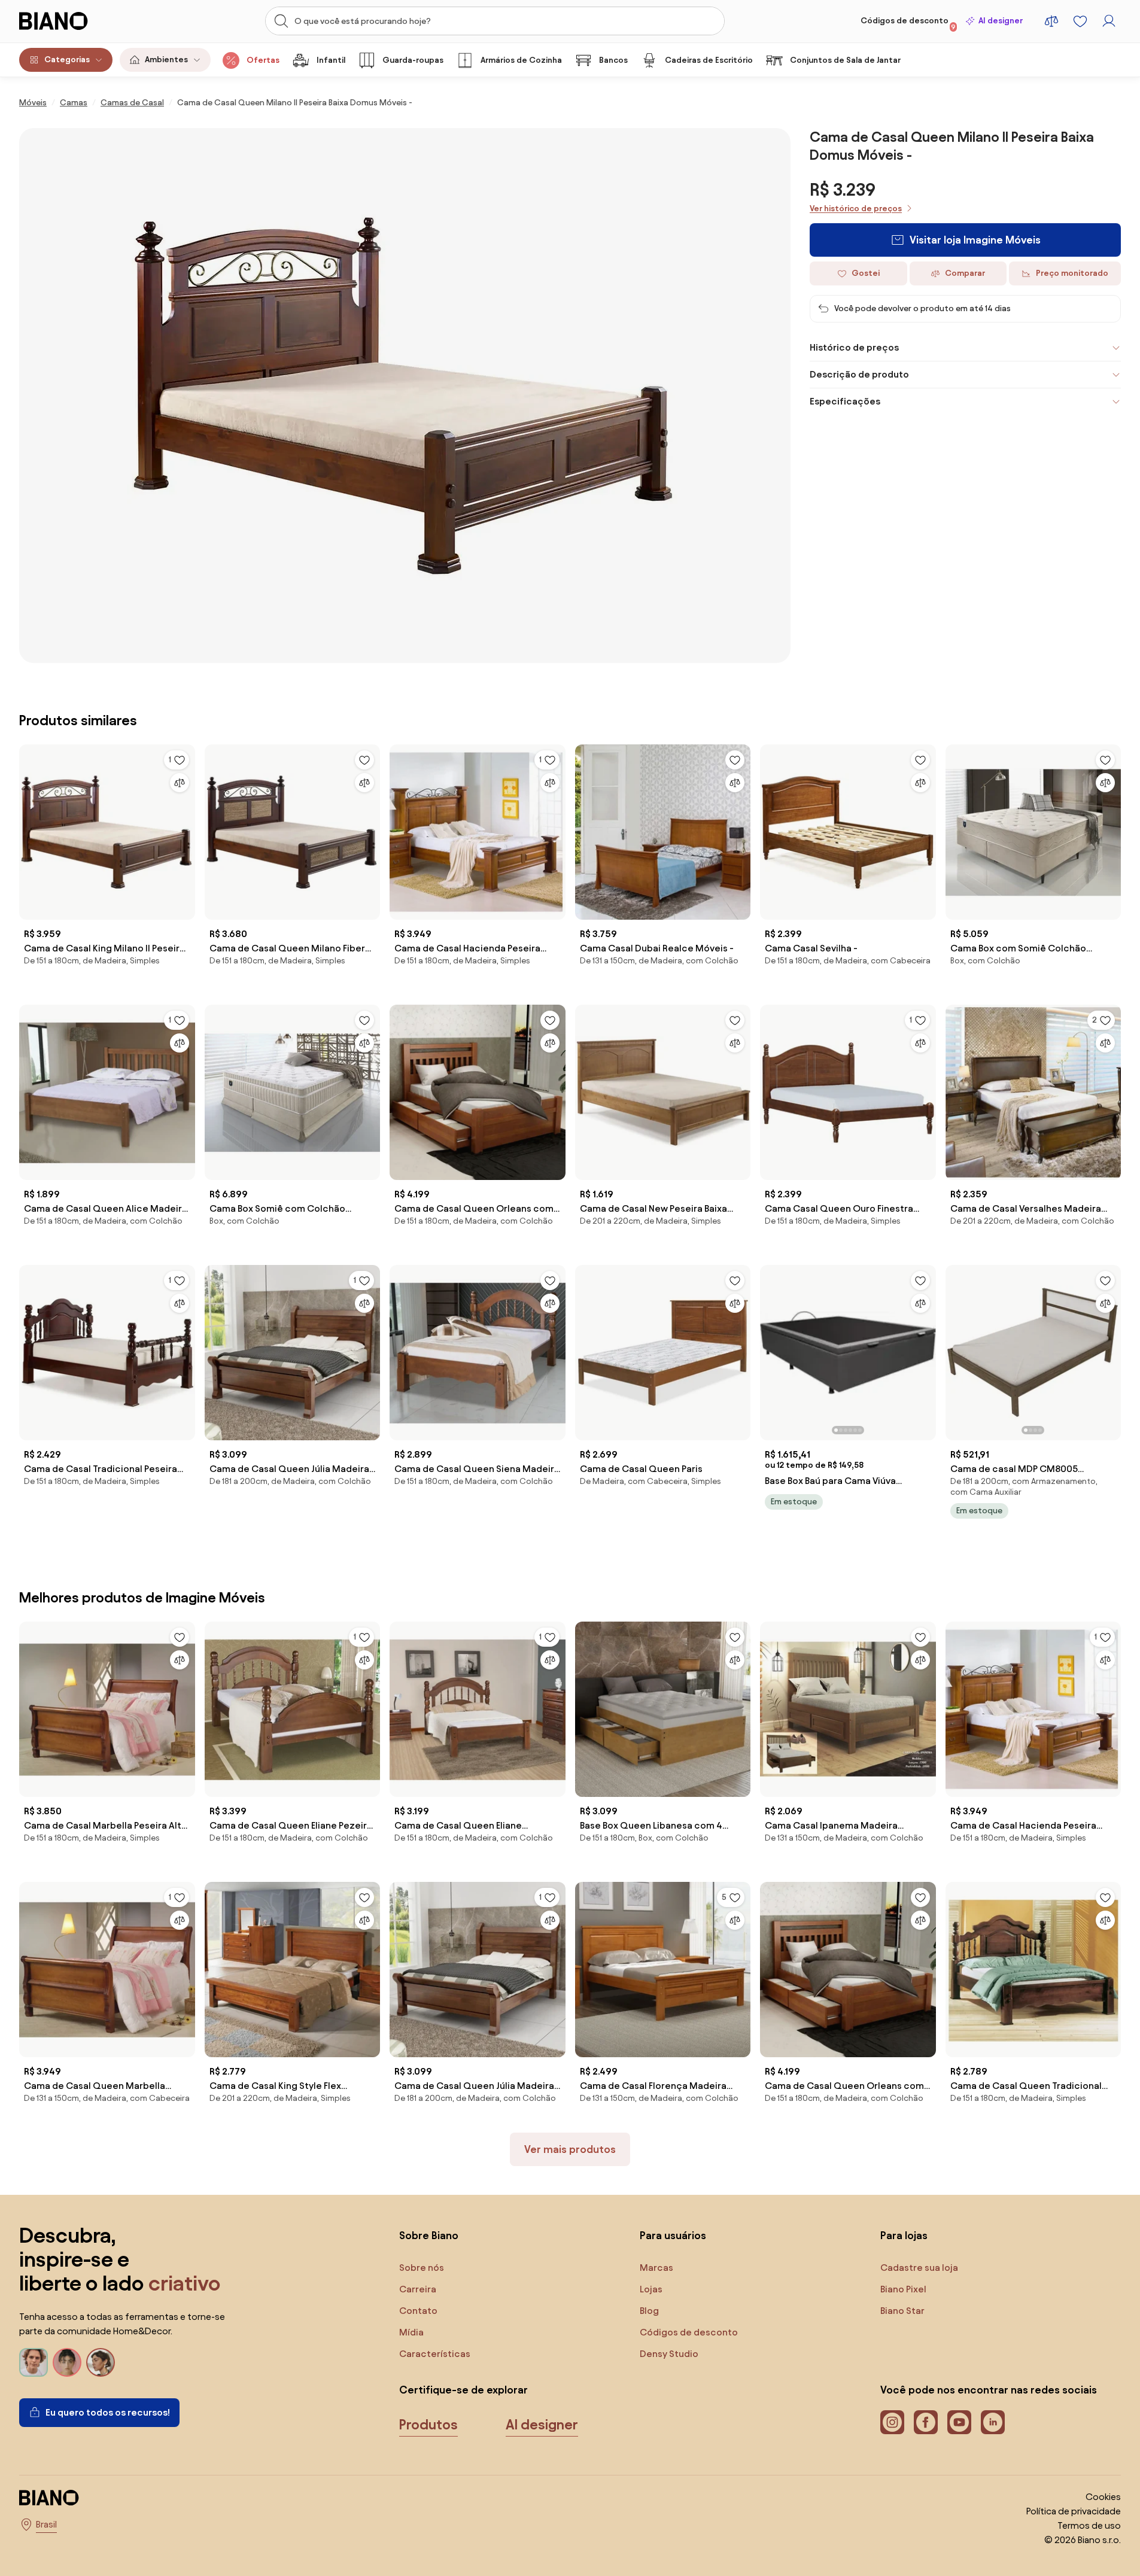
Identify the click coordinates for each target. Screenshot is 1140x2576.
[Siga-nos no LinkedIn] (993, 2422)
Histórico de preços (854, 347)
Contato (418, 2311)
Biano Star (902, 2311)
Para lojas (904, 2235)
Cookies (1103, 2497)
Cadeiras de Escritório (709, 60)
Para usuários (673, 2235)
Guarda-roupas (413, 60)
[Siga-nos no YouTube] (959, 2422)
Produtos (428, 2425)
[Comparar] (180, 783)
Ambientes (166, 60)
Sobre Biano (429, 2235)
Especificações (845, 401)
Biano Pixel (903, 2289)
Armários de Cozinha (521, 60)
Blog (649, 2311)
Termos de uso (1089, 2525)
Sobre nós (422, 2268)
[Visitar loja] (405, 396)
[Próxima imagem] (926, 1349)
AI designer (1001, 21)
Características (435, 2354)
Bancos (613, 60)
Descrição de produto (859, 374)
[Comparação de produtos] (1051, 21)
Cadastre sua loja (919, 2268)
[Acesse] (1109, 21)
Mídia (411, 2332)
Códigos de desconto (908, 23)
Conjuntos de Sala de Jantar (845, 60)
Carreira (418, 2289)
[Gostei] (364, 760)
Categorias (67, 60)
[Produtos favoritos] (1080, 21)
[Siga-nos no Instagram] (892, 2422)
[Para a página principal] (78, 21)
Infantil (331, 60)
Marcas (656, 2268)
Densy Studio (669, 2354)
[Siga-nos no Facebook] (926, 2422)
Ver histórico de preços (856, 209)
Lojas (651, 2289)
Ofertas (263, 60)
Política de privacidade (1074, 2511)
